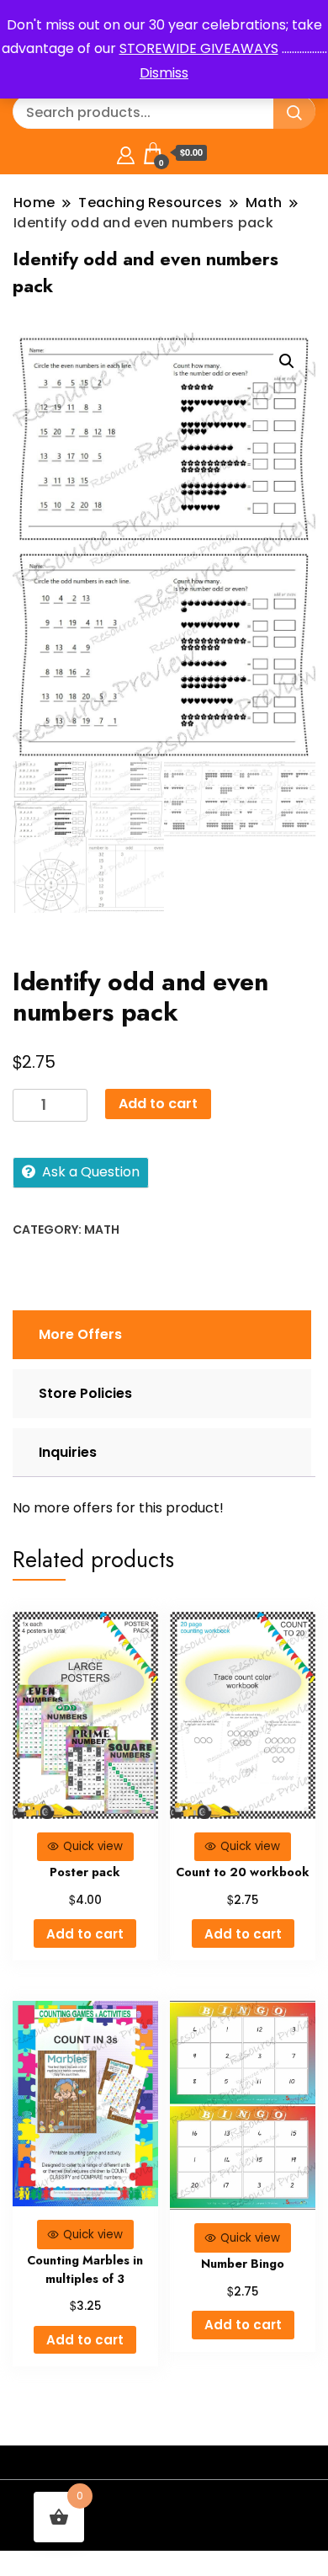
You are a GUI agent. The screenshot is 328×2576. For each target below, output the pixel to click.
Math (102, 1229)
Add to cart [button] (85, 1934)
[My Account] (126, 153)
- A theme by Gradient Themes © (164, 2507)
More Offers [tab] (80, 1334)
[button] (287, 361)
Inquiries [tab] (68, 1452)
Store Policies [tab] (85, 1393)
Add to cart (158, 1104)
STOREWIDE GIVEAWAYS (199, 48)
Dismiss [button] (164, 73)
